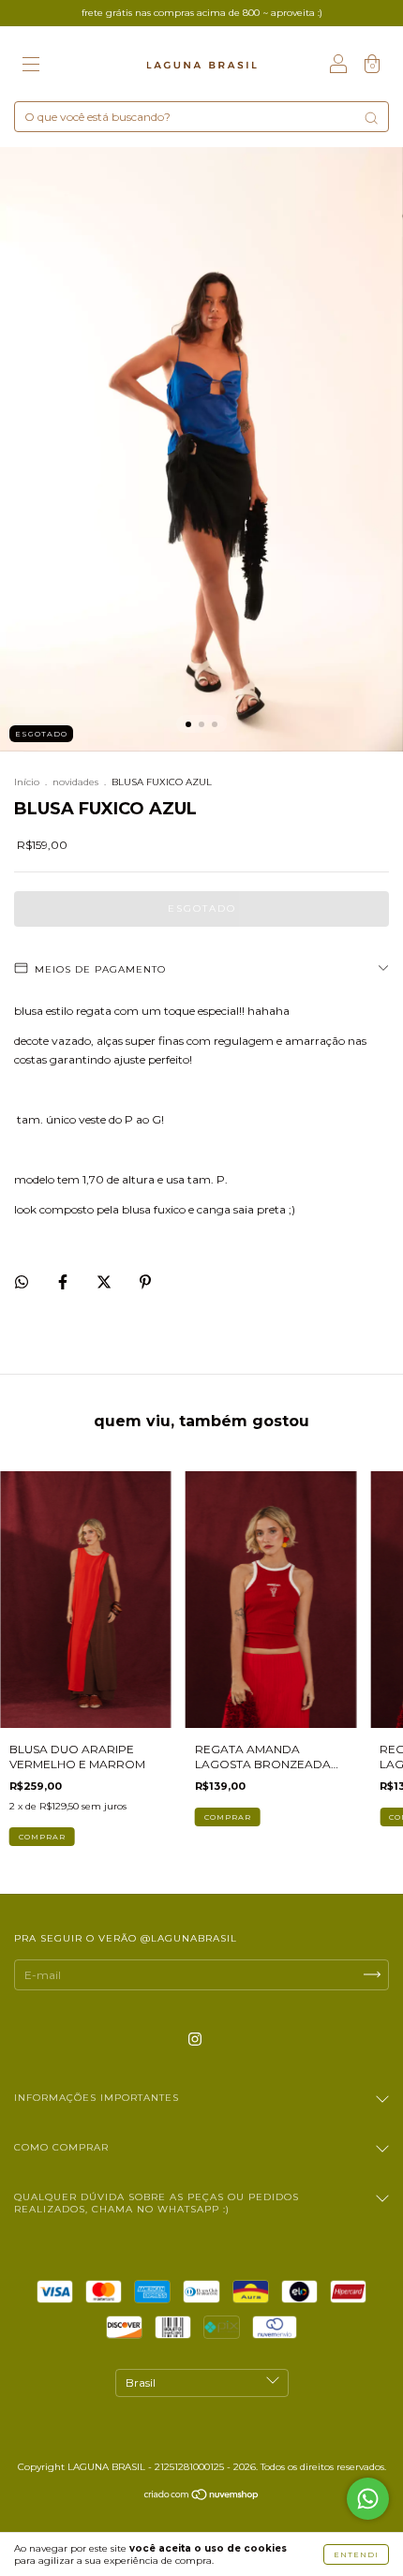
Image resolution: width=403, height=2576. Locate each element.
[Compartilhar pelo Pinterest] (145, 1281)
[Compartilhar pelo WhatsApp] (22, 1282)
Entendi (356, 2554)
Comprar (42, 1837)
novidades (75, 782)
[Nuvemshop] (202, 2497)
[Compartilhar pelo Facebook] (64, 1281)
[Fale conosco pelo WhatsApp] (368, 2499)
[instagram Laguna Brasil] (195, 2039)
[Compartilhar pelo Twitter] (105, 1281)
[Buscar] (371, 118)
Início (27, 782)
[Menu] (31, 66)
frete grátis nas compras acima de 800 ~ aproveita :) (202, 13)
